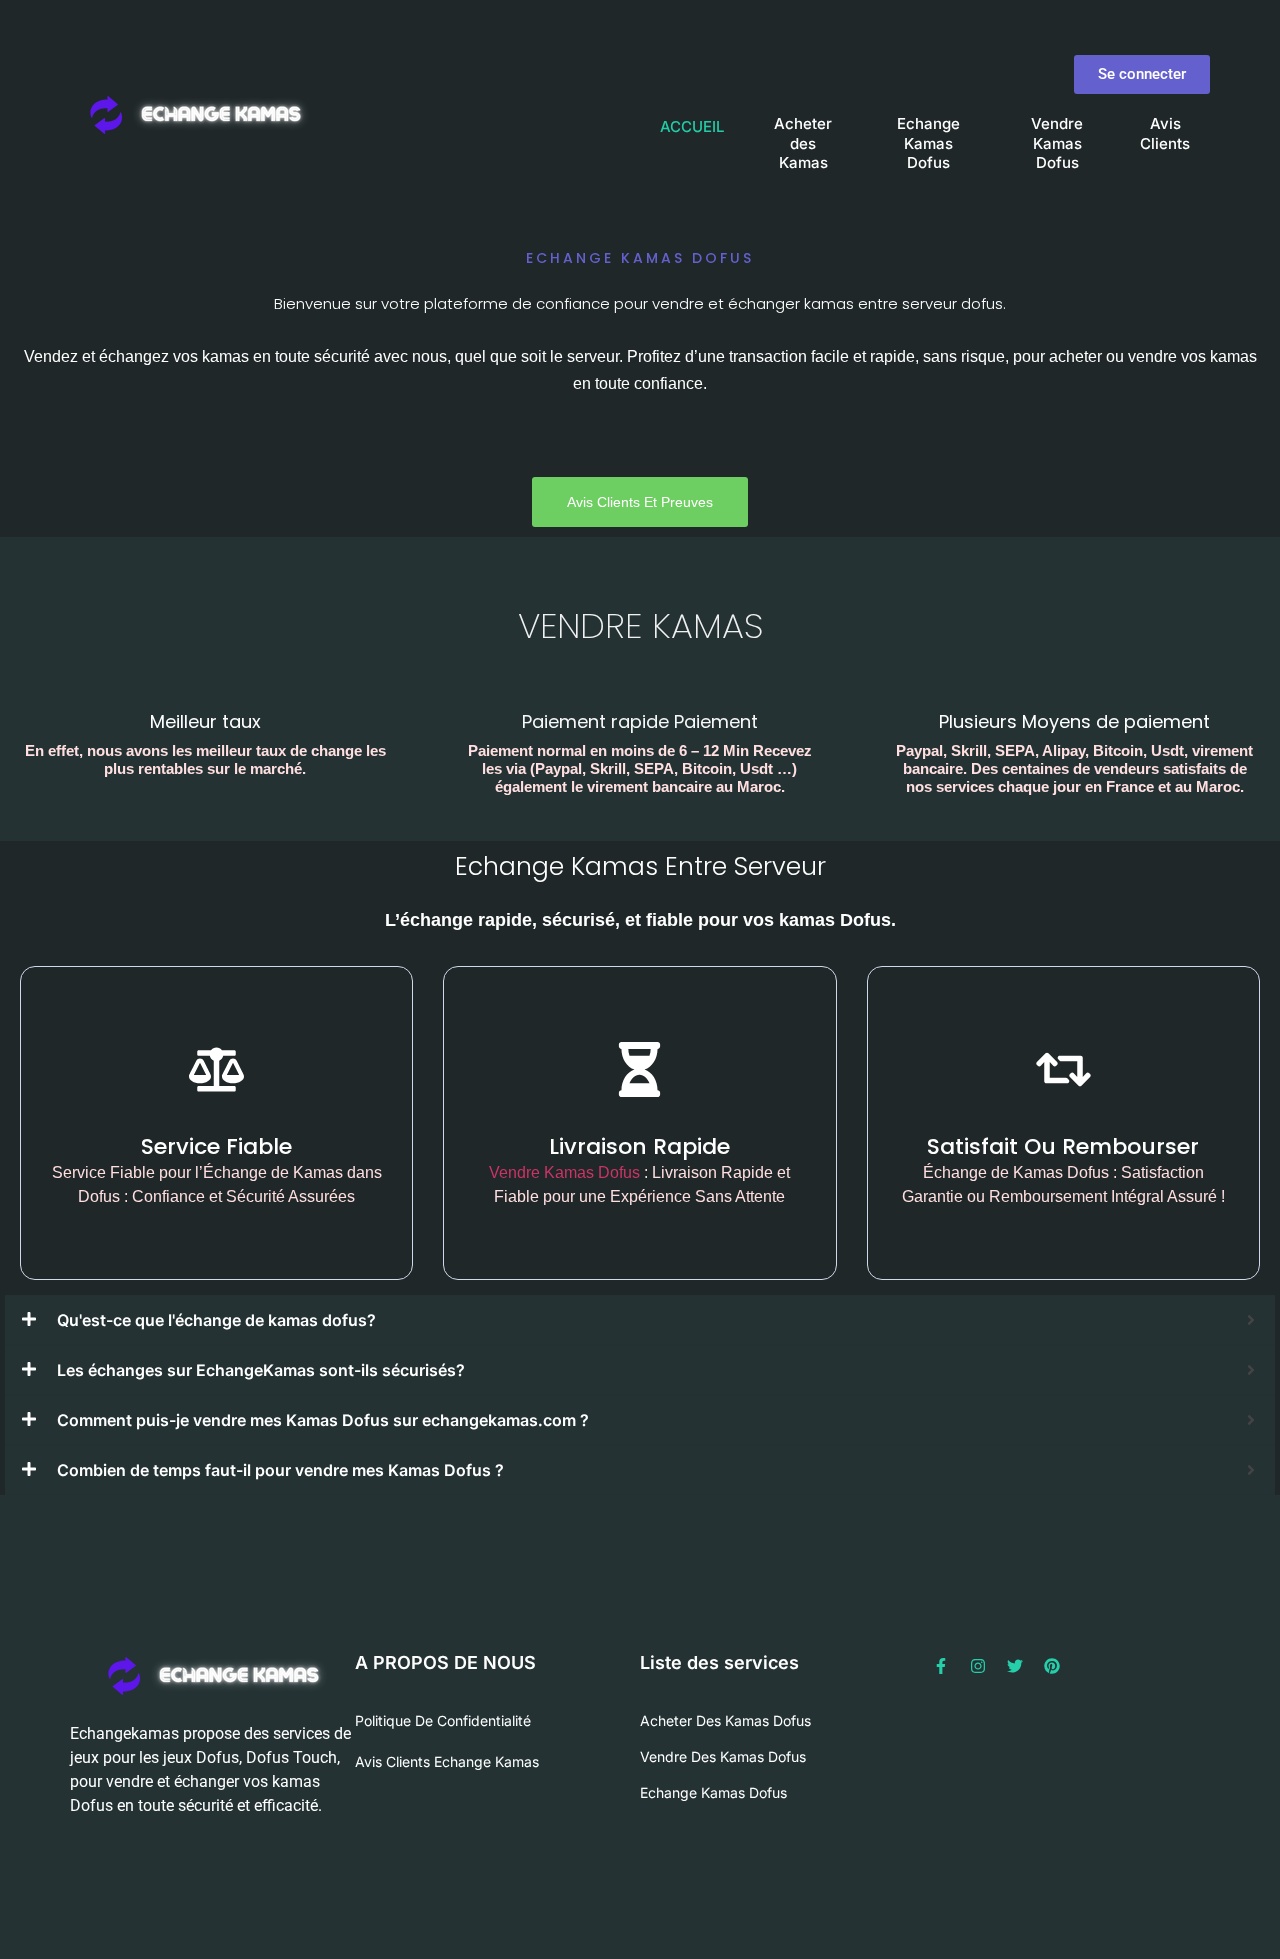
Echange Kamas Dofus (928, 143)
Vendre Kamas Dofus (1057, 143)
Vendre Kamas (640, 625)
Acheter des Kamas (803, 143)
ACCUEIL (692, 126)
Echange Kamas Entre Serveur (640, 866)
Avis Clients (1165, 133)
